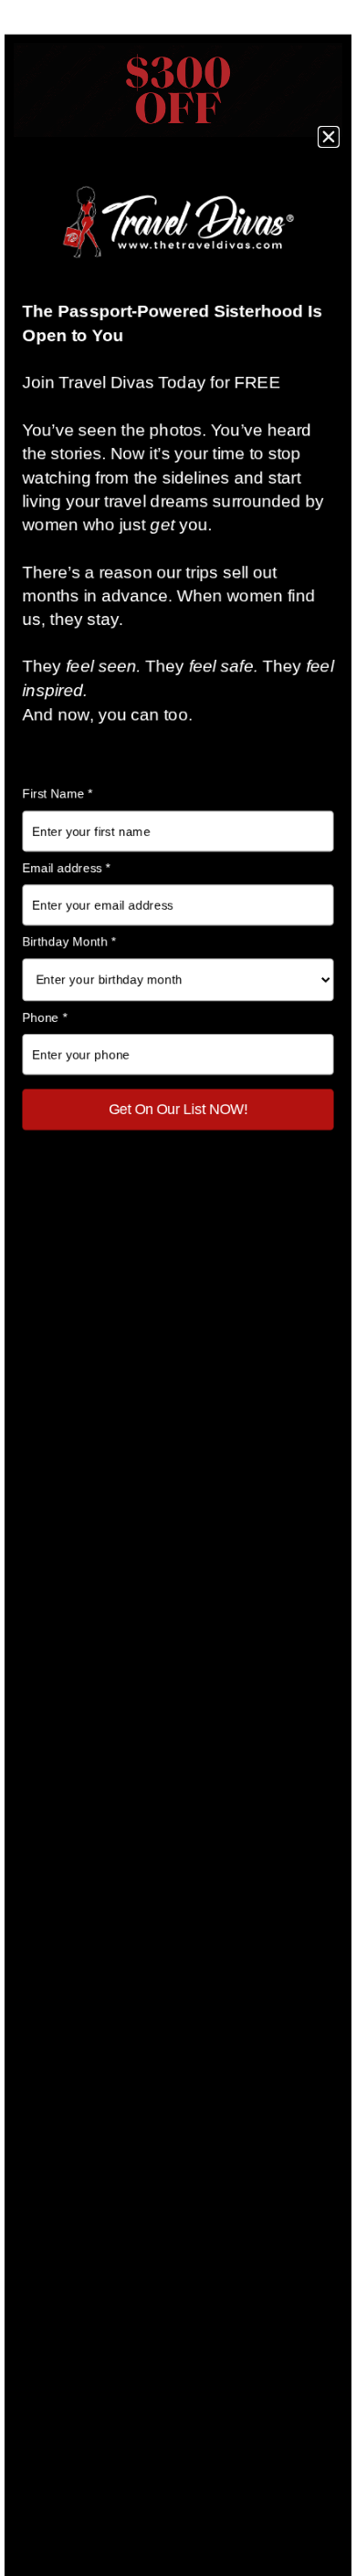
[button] (329, 137)
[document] (178, 1288)
